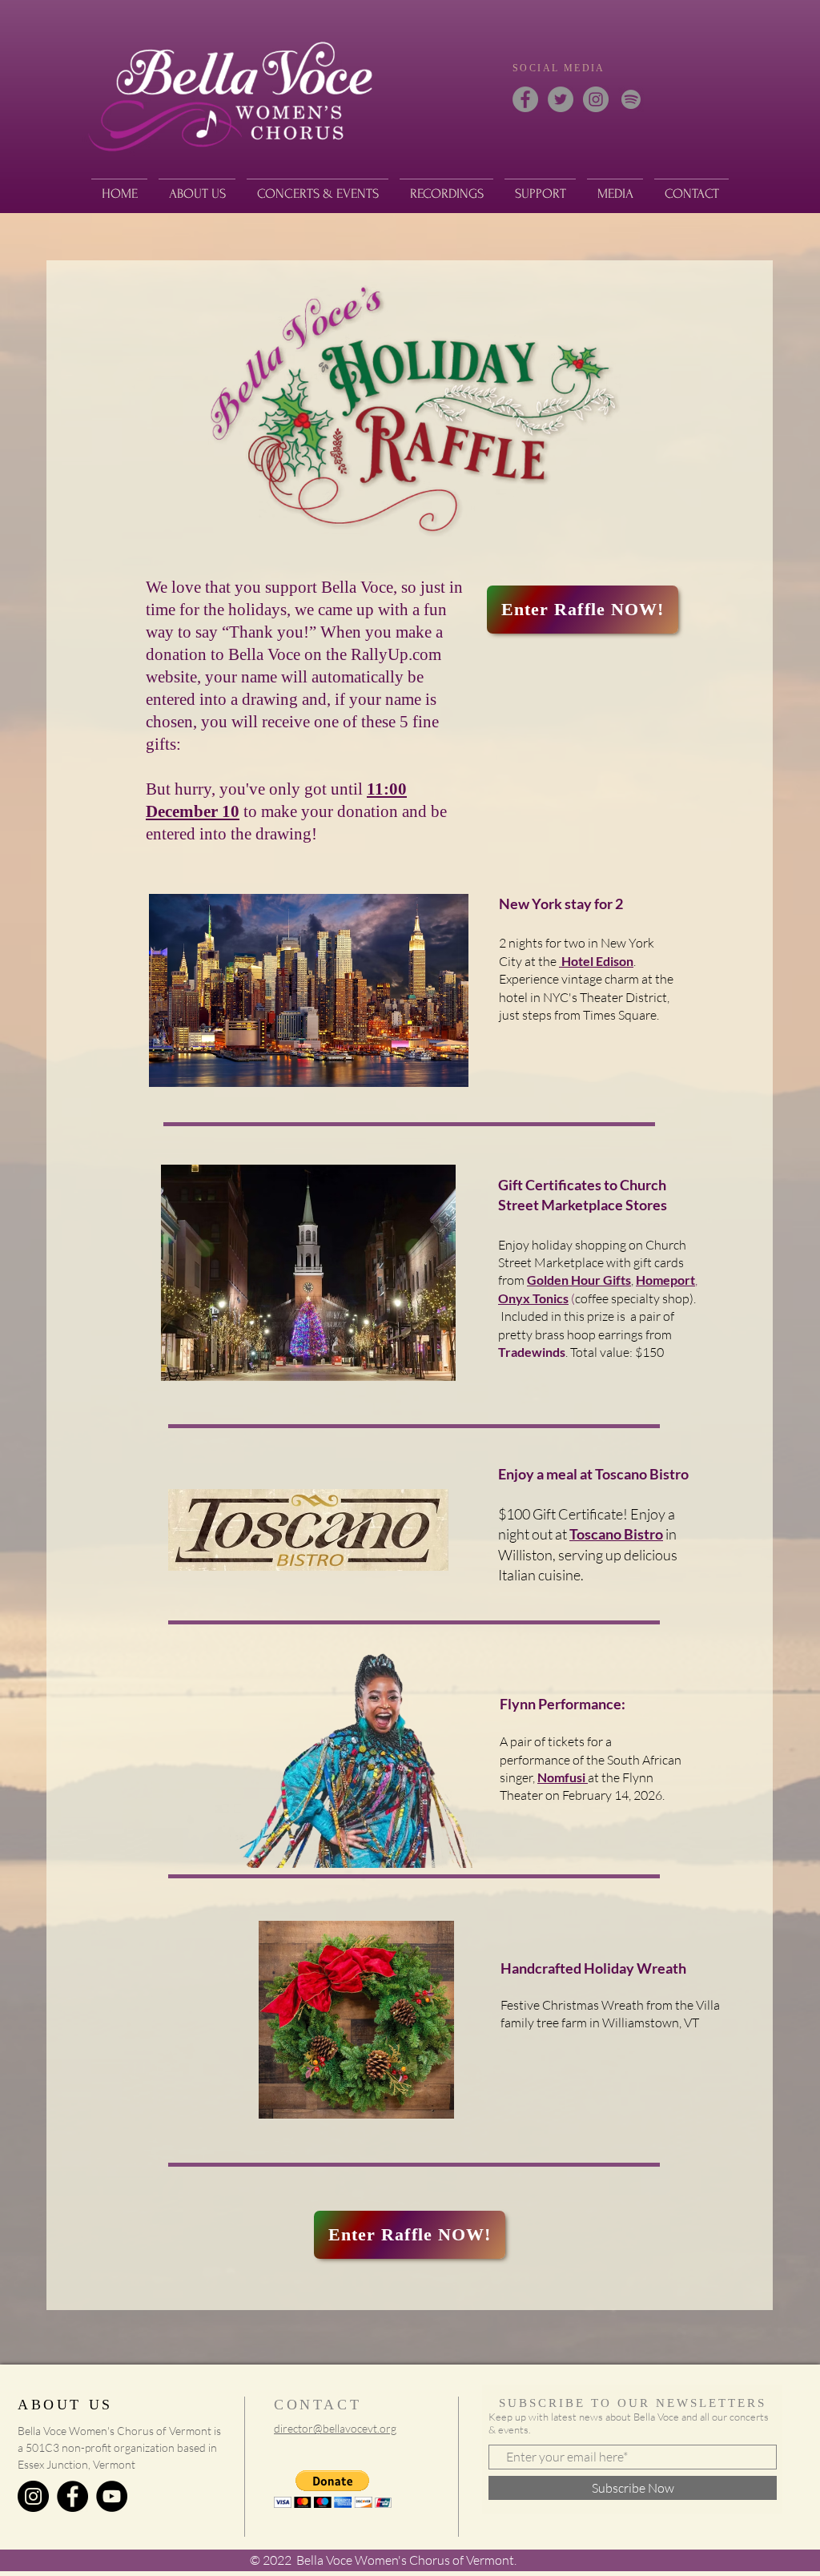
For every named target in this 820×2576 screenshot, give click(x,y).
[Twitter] (561, 99)
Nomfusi (563, 1777)
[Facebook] (525, 99)
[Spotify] (631, 99)
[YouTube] (112, 2496)
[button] (333, 2489)
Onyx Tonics (533, 1298)
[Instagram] (596, 99)
